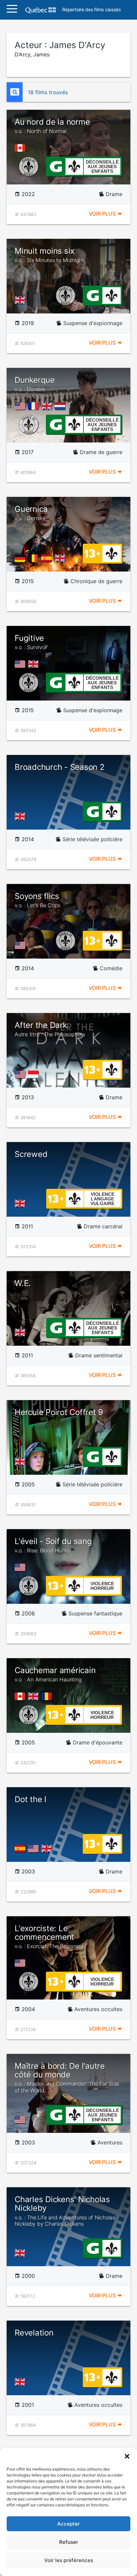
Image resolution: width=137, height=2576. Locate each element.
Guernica (31, 513)
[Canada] (21, 148)
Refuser (69, 2542)
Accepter (68, 2524)
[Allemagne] (21, 558)
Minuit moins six (49, 255)
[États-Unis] (21, 406)
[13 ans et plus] (92, 553)
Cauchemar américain (55, 1674)
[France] (35, 406)
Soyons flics (37, 900)
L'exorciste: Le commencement (49, 1937)
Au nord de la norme (52, 126)
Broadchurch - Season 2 (60, 767)
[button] (127, 2456)
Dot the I (30, 1799)
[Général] (56, 166)
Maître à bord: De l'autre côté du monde (67, 2077)
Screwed (31, 1154)
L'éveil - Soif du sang (53, 1545)
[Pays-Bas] (61, 406)
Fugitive (31, 642)
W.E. (23, 1283)
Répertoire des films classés (91, 10)
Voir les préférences (69, 2560)
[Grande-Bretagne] (21, 300)
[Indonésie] (35, 1074)
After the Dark (50, 1029)
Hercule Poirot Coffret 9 (59, 1412)
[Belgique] (35, 558)
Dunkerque (35, 384)
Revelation (34, 2333)
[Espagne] (48, 558)
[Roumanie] (48, 1696)
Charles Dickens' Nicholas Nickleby (65, 2211)
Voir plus (103, 214)
